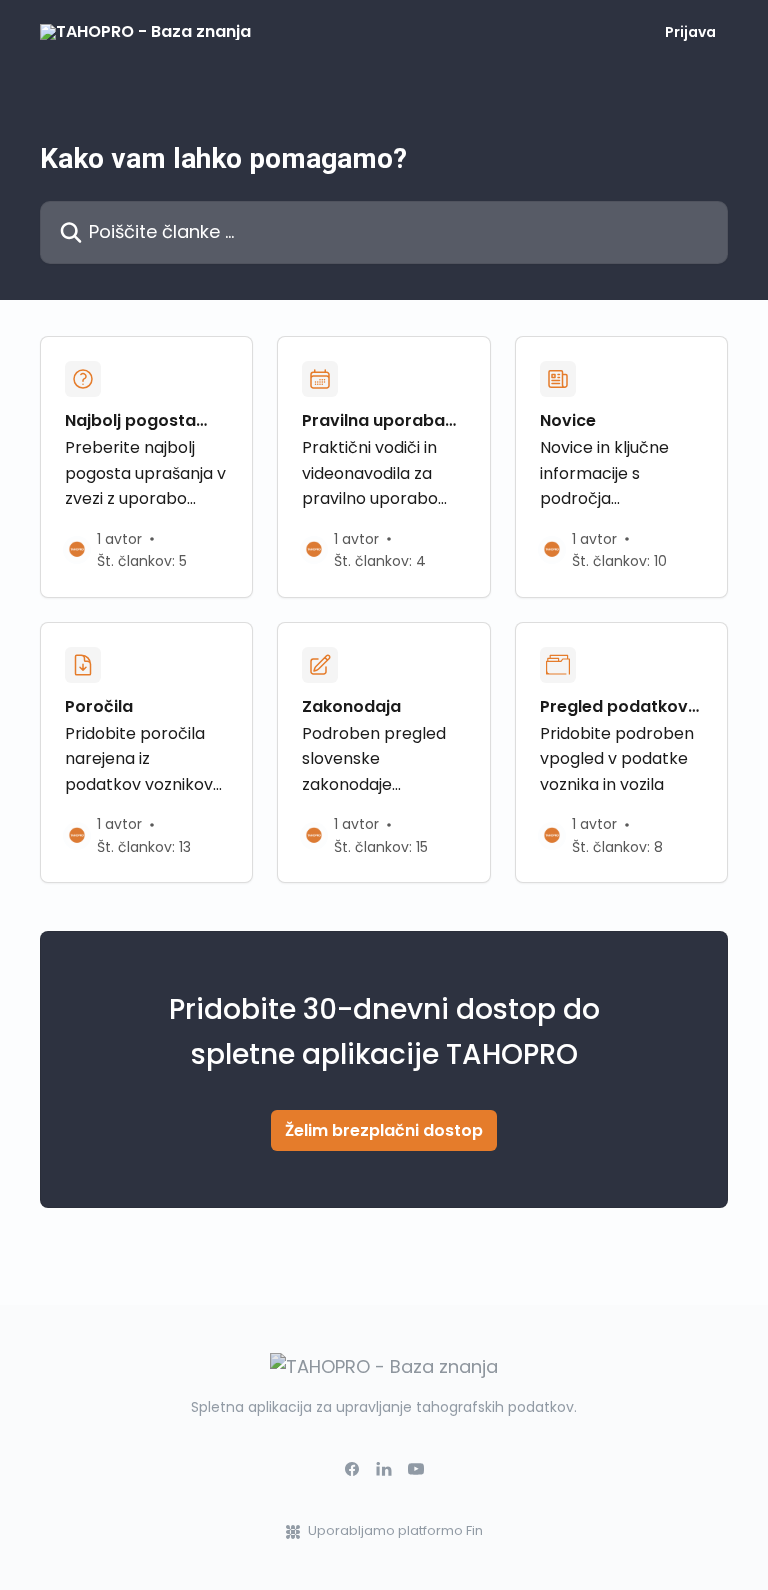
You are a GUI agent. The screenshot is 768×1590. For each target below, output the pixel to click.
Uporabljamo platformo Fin (395, 1530)
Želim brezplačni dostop (384, 1130)
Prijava (690, 32)
